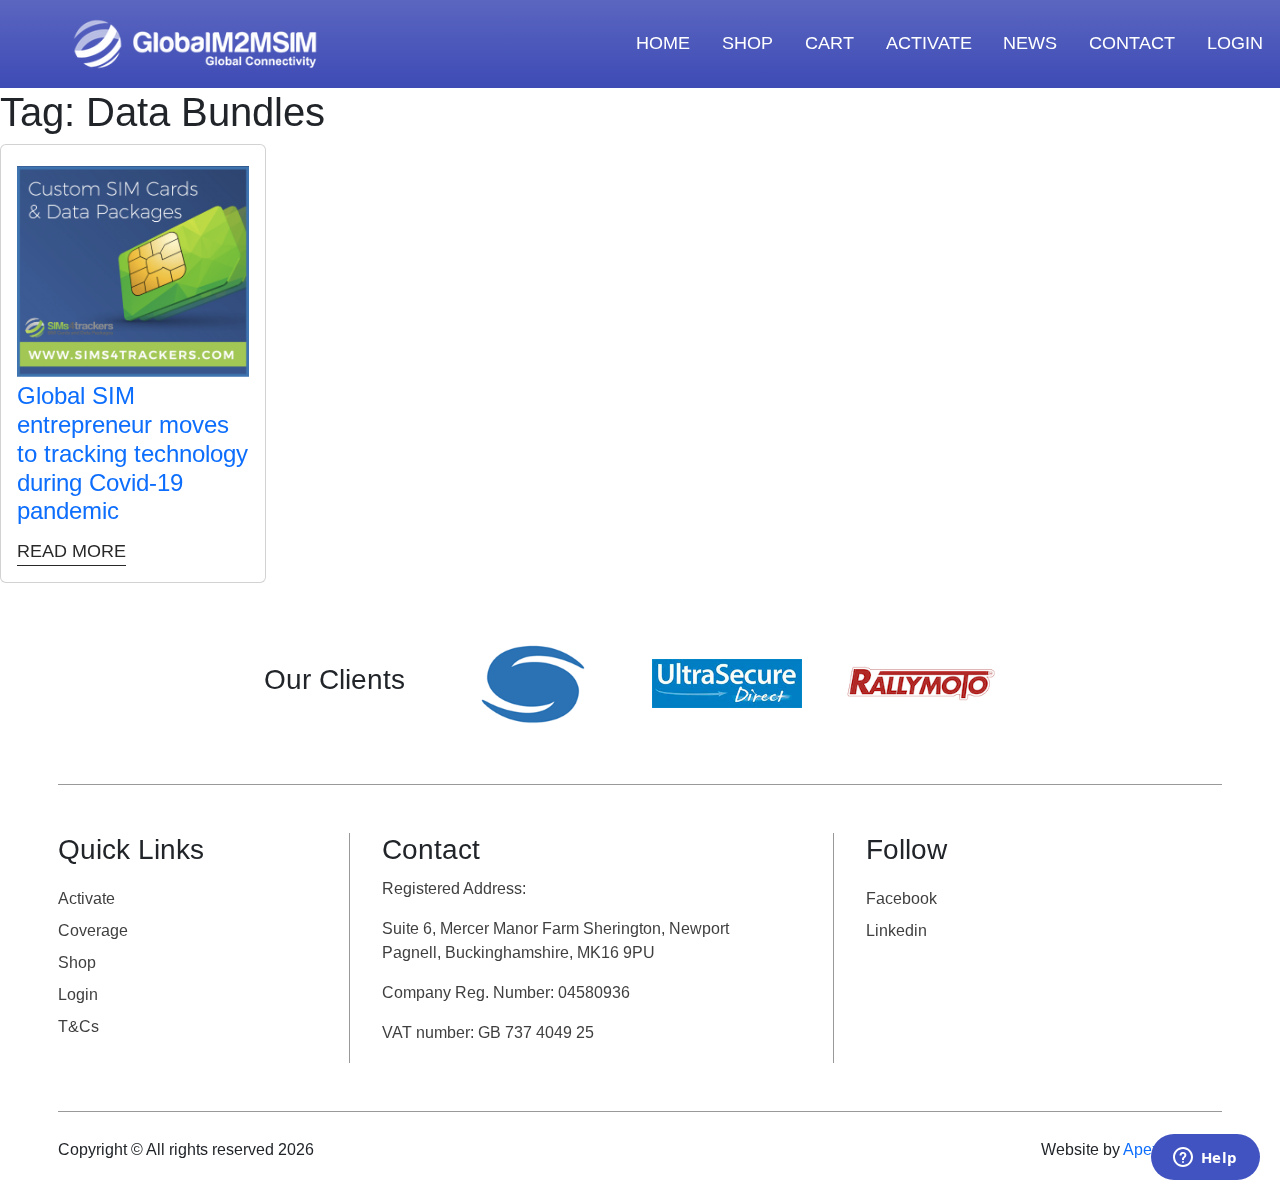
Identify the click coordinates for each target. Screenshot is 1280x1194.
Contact (1132, 43)
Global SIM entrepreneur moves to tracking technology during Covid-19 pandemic (132, 453)
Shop (747, 43)
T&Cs (78, 1026)
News (1030, 43)
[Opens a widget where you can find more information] (1205, 1159)
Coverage (93, 930)
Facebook (901, 898)
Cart (829, 43)
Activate (86, 898)
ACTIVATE (929, 43)
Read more (71, 551)
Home (663, 43)
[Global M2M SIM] (195, 42)
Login (1235, 43)
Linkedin (896, 930)
